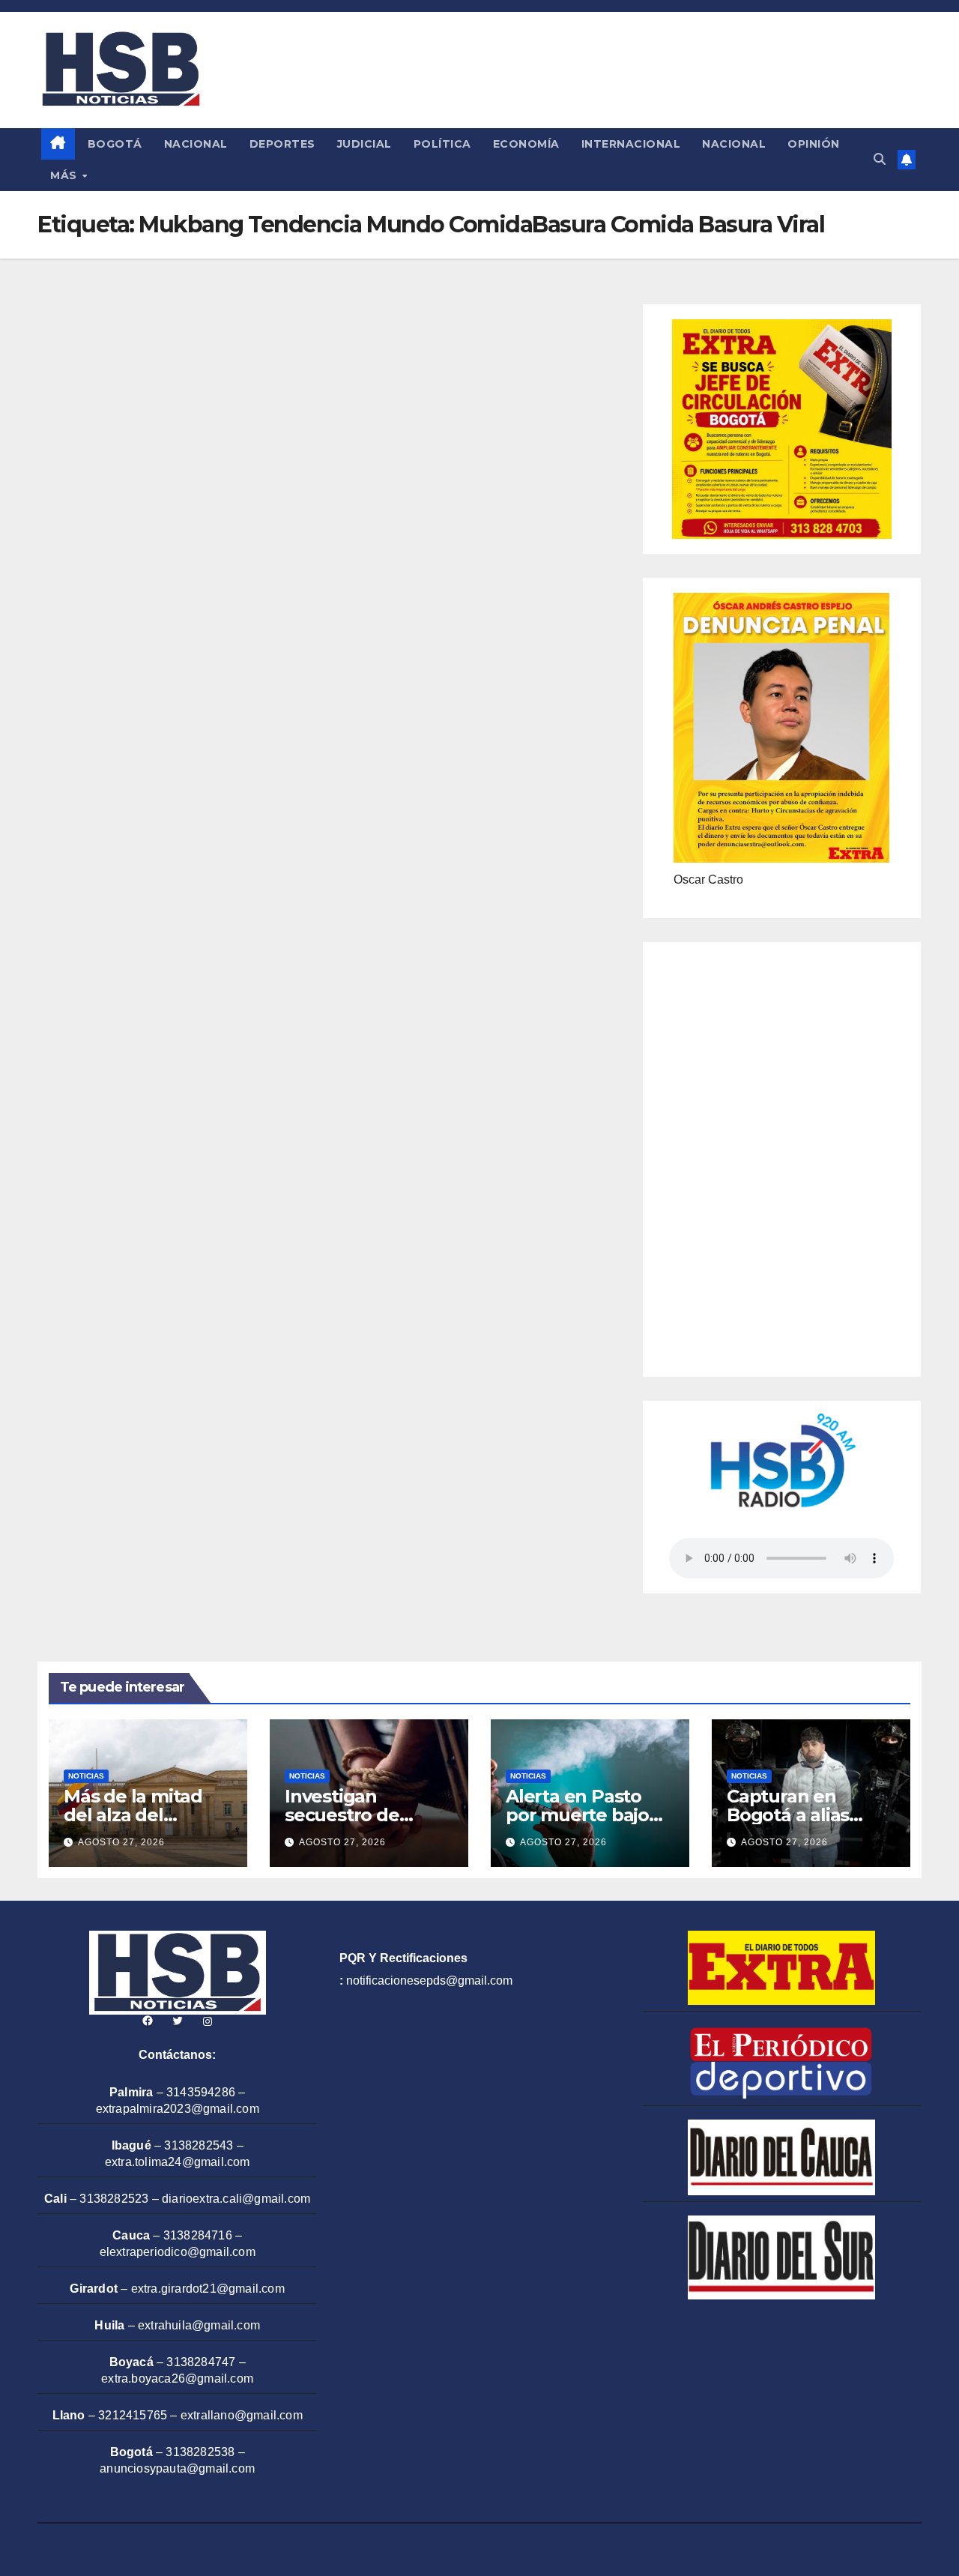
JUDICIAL (364, 144)
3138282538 (200, 2452)
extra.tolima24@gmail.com (178, 2162)
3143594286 (201, 2092)
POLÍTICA (442, 144)
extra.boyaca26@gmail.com (177, 2379)
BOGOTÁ (115, 144)
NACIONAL (196, 144)
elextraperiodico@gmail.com (178, 2252)
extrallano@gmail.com (242, 2415)
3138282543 (199, 2145)
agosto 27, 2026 (121, 1842)
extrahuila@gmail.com (199, 2325)
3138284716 (198, 2235)
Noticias (86, 1776)
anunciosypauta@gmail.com (177, 2468)
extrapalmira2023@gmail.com (178, 2109)
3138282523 (114, 2199)
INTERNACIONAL (631, 144)
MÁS (65, 175)
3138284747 (201, 2362)
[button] (880, 159)
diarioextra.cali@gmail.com (236, 2199)
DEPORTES (282, 144)
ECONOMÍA (526, 144)
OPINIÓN (814, 144)
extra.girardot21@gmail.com (208, 2289)
